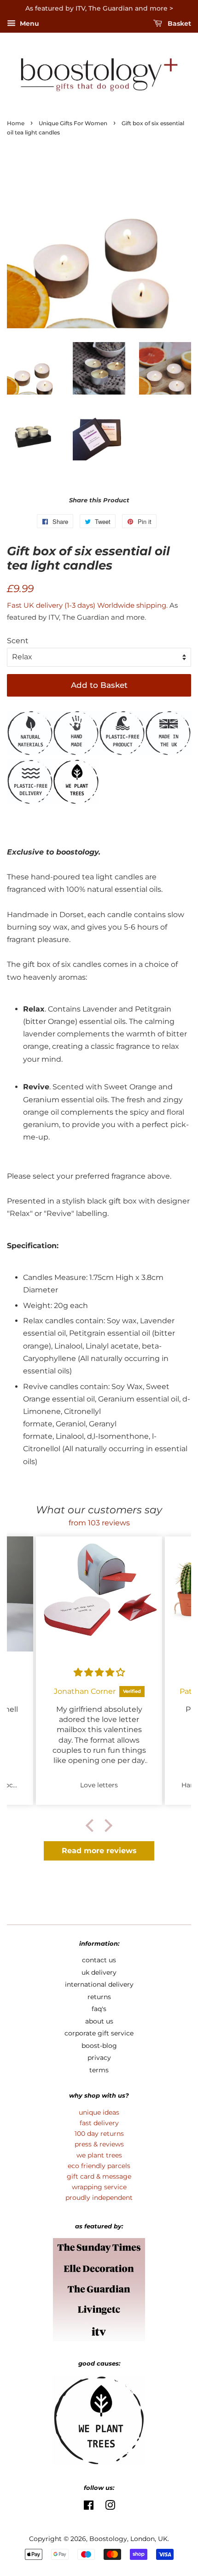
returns (99, 1997)
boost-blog (99, 2046)
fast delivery (99, 2123)
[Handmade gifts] (76, 753)
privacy (99, 2058)
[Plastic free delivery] (30, 802)
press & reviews (99, 2144)
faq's (99, 2009)
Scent (18, 641)
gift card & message (99, 2176)
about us (99, 2021)
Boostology (108, 2539)
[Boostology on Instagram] (110, 2507)
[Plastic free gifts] (122, 753)
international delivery (99, 1984)
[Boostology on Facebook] (89, 2507)
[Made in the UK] (168, 753)
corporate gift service (99, 2033)
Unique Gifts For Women (73, 123)
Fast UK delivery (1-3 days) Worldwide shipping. (88, 605)
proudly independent (99, 2198)
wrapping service (99, 2187)
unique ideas (99, 2112)
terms (99, 2070)
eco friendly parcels (99, 2166)
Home (16, 123)
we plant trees (99, 2155)
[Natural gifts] (30, 753)
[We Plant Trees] (76, 802)
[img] (99, 1672)
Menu (29, 23)
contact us (99, 1960)
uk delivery (99, 1972)
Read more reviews (99, 1851)
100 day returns (99, 2134)
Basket (178, 23)
